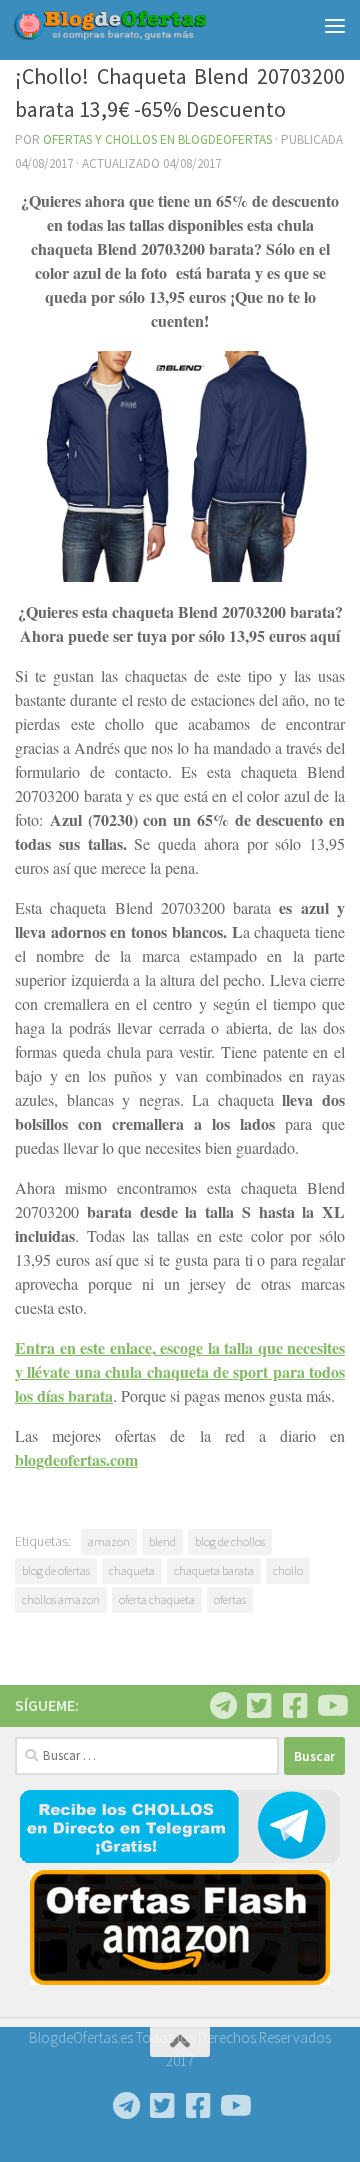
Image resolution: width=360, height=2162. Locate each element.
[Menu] (335, 25)
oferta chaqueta (157, 1599)
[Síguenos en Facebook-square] (295, 1706)
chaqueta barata (214, 1570)
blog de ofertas (56, 1570)
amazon (109, 1541)
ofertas (230, 1599)
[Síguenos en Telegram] (223, 1706)
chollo (288, 1570)
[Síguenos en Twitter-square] (259, 1706)
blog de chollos (230, 1541)
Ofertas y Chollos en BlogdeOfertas (157, 139)
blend (162, 1541)
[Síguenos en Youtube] (331, 1706)
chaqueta (132, 1570)
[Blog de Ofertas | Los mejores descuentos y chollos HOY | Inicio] (142, 25)
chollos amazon (61, 1599)
